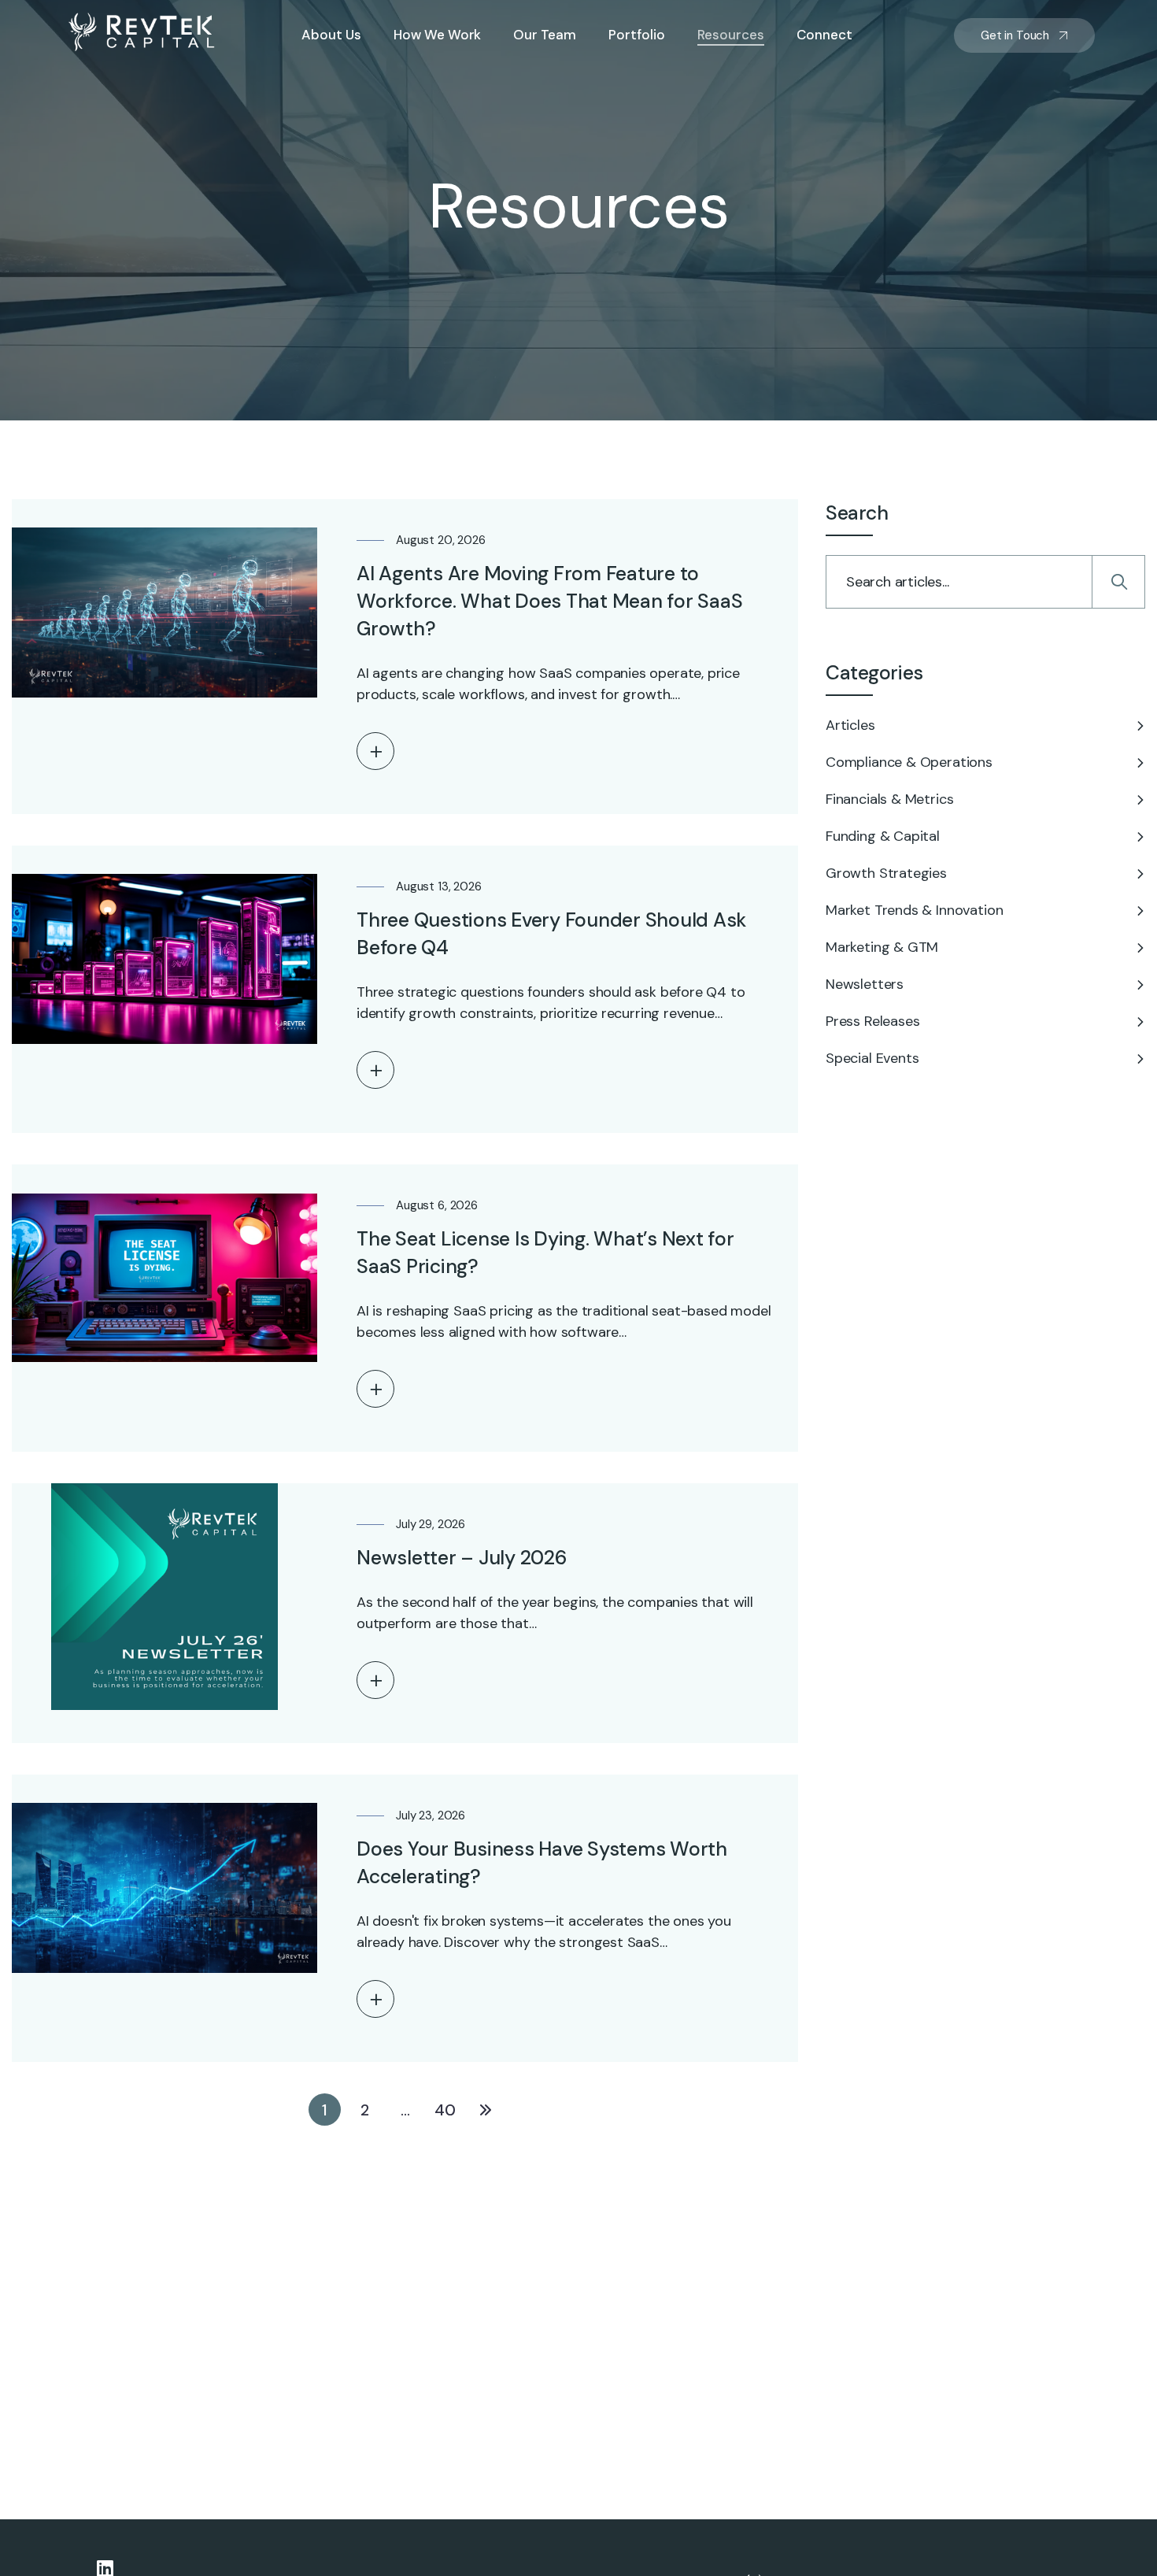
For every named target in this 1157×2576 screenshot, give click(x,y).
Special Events (872, 1058)
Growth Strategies (886, 873)
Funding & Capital (883, 836)
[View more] (375, 751)
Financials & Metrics (889, 799)
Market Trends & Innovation (914, 910)
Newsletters (865, 984)
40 (445, 2110)
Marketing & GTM (882, 947)
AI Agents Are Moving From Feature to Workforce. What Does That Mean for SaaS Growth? (549, 601)
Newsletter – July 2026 (462, 1558)
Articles (850, 725)
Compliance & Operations (909, 762)
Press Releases (872, 1021)
